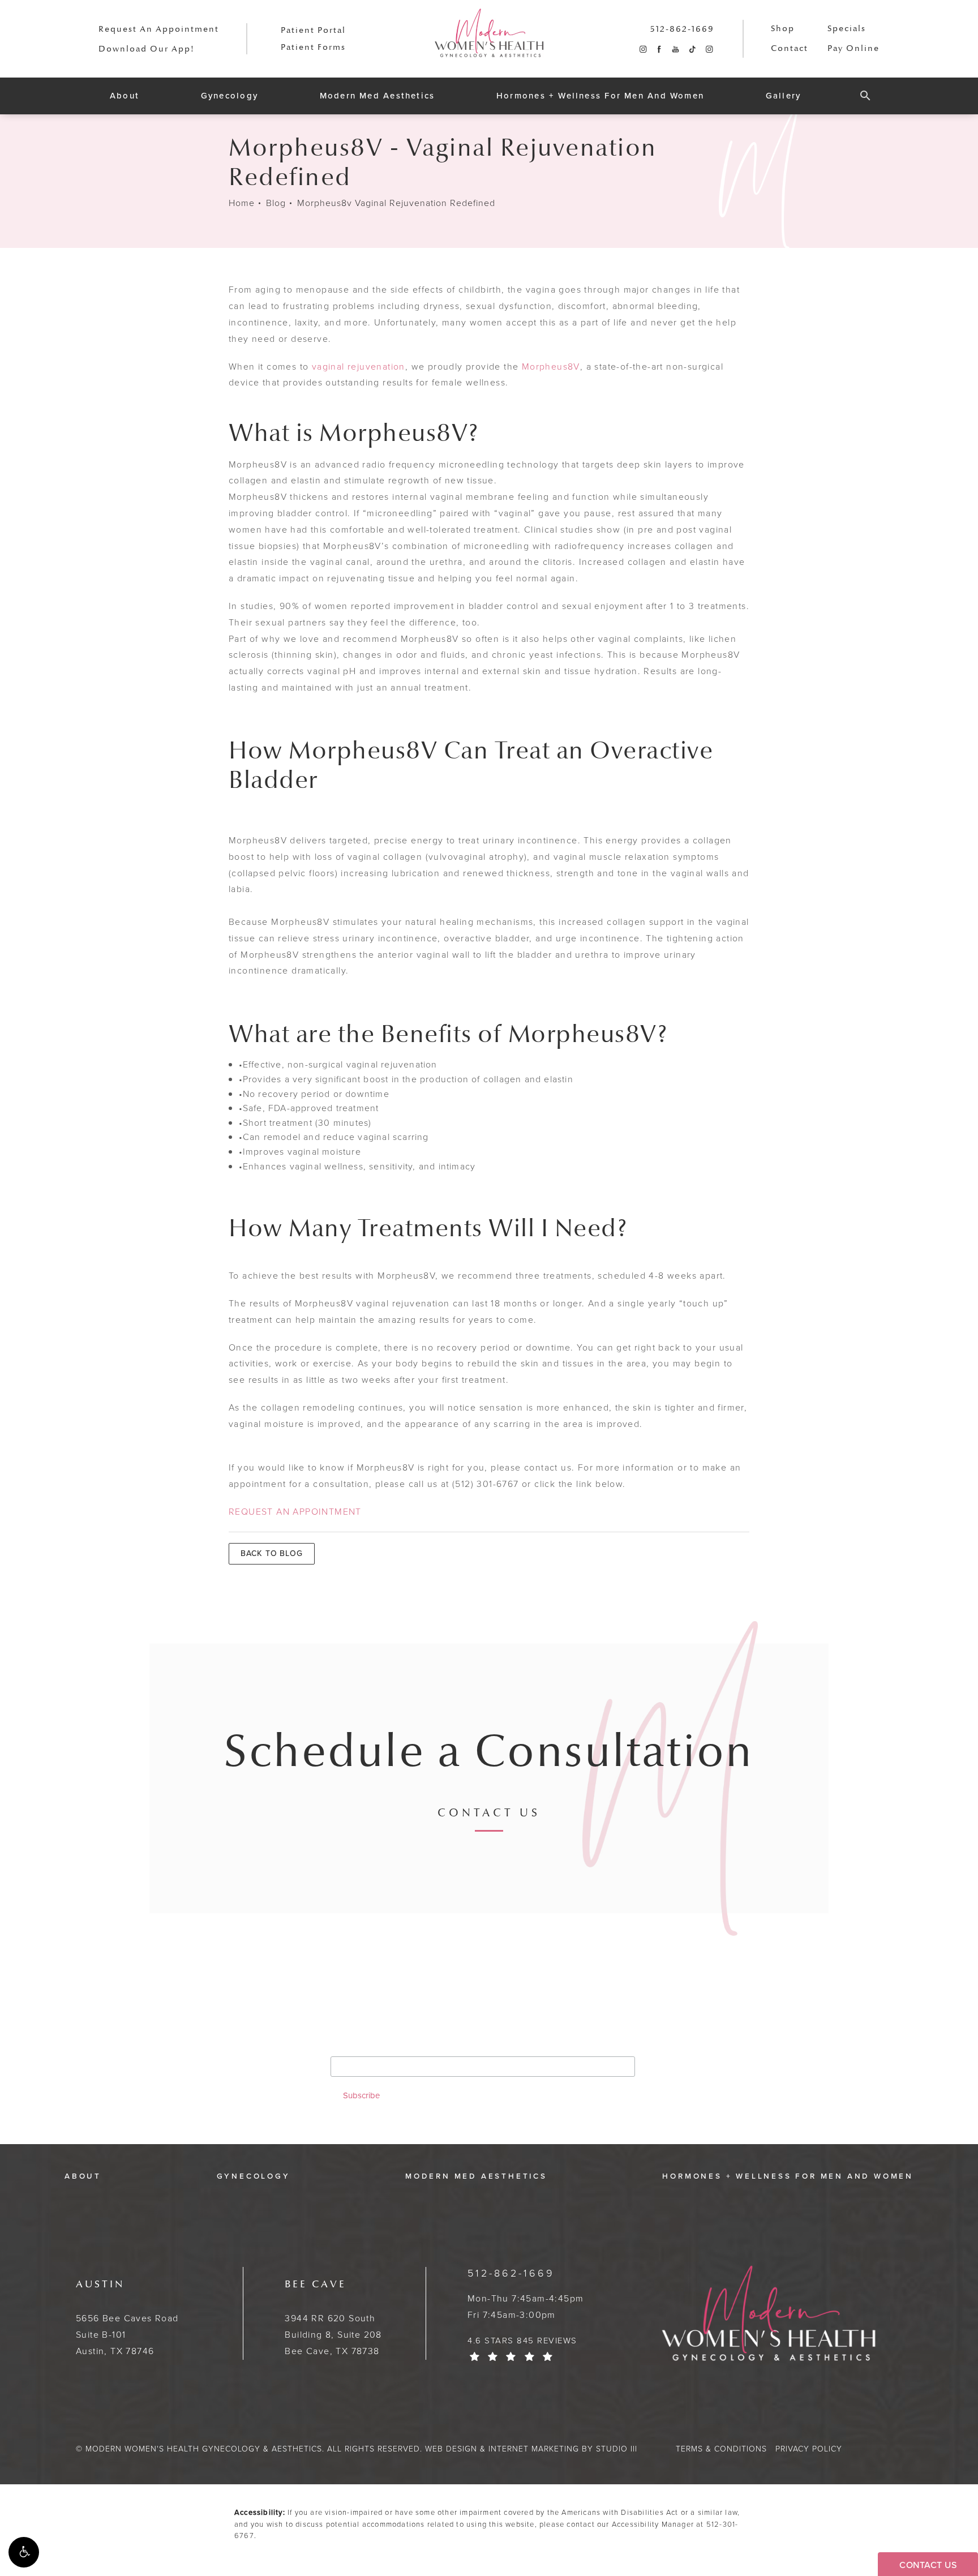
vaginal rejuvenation (359, 367)
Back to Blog (272, 1553)
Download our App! (147, 49)
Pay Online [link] (853, 48)
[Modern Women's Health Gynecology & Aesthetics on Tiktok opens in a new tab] (692, 50)
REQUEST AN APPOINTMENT (295, 1512)
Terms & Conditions (721, 2449)
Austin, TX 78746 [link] (127, 2318)
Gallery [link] (784, 96)
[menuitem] (643, 50)
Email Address (364, 2047)
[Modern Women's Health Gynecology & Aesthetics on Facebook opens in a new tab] (659, 50)
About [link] (125, 96)
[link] (682, 29)
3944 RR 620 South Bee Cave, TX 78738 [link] (333, 2318)
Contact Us (489, 1814)
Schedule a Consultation (489, 1752)
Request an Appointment (159, 29)
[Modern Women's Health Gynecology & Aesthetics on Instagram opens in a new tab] (643, 50)
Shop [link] (783, 29)
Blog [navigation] (276, 203)
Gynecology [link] (230, 96)
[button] (24, 2552)
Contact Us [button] (928, 2565)
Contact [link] (790, 48)
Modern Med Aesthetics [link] (378, 96)
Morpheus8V (551, 367)
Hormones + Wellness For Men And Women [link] (600, 96)
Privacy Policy (809, 2449)
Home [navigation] (242, 203)
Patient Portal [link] (313, 30)
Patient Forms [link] (313, 47)
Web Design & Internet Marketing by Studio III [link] (531, 2449)
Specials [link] (847, 29)
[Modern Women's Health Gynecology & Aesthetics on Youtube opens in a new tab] (675, 50)
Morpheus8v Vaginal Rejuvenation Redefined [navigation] (396, 203)
